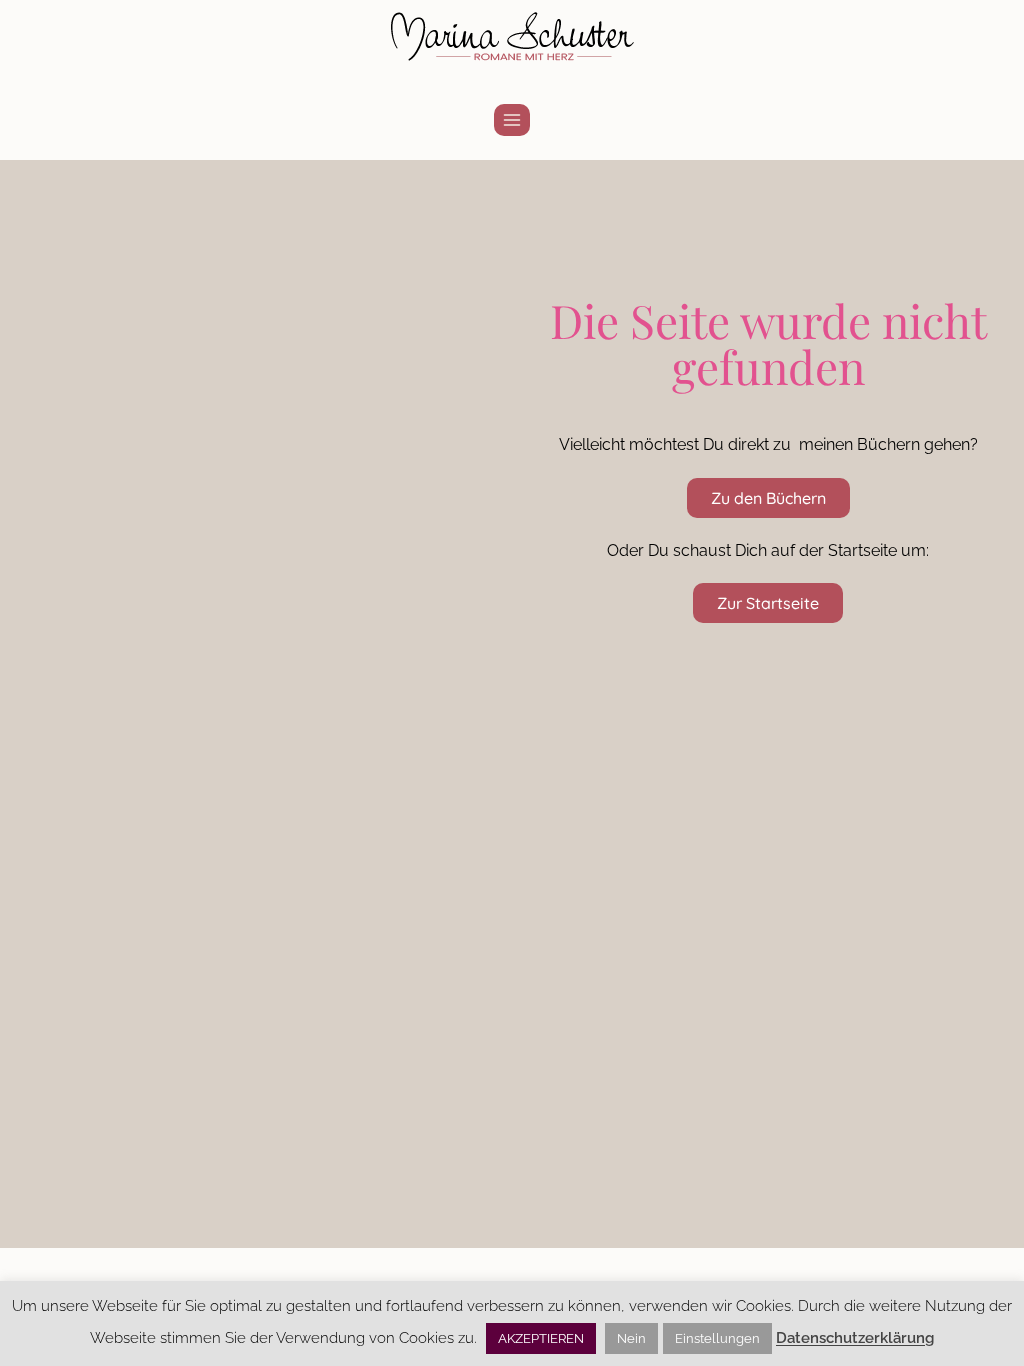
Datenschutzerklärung (855, 1338)
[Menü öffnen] (512, 119)
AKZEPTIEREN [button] (541, 1338)
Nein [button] (631, 1338)
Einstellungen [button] (717, 1338)
